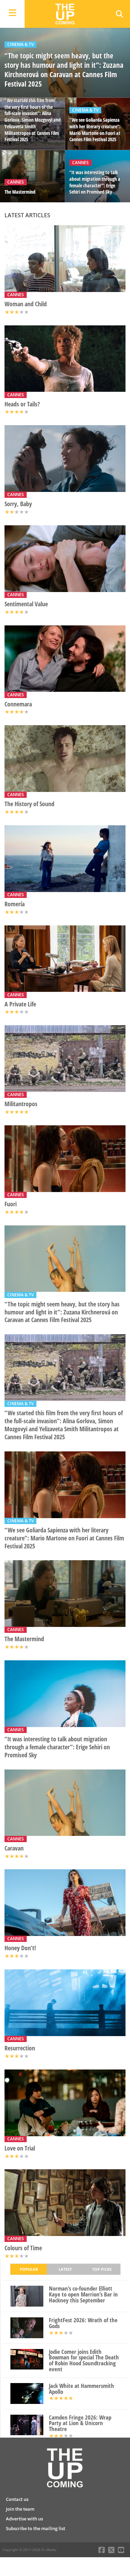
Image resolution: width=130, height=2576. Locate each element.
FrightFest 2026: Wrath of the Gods (83, 2323)
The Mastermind (24, 1639)
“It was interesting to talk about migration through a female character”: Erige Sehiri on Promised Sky (57, 1747)
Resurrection (20, 2048)
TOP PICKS (102, 2269)
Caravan (14, 1848)
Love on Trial (20, 2148)
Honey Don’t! (20, 1948)
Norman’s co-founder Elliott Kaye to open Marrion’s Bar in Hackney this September (83, 2294)
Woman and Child (26, 304)
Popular (29, 2269)
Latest (65, 2269)
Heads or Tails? (22, 404)
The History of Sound (29, 804)
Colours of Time (23, 2248)
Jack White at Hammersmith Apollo (81, 2389)
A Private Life (20, 1004)
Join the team (20, 2509)
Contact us (17, 2499)
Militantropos (21, 1104)
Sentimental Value (26, 604)
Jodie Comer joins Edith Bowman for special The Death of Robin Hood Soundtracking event (84, 2361)
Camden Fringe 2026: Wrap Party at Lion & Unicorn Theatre (80, 2423)
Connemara (18, 704)
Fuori (11, 1204)
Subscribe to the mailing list (36, 2528)
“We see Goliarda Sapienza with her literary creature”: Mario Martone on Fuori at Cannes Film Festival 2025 (64, 1538)
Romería (15, 904)
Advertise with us (24, 2519)
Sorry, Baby (18, 504)
